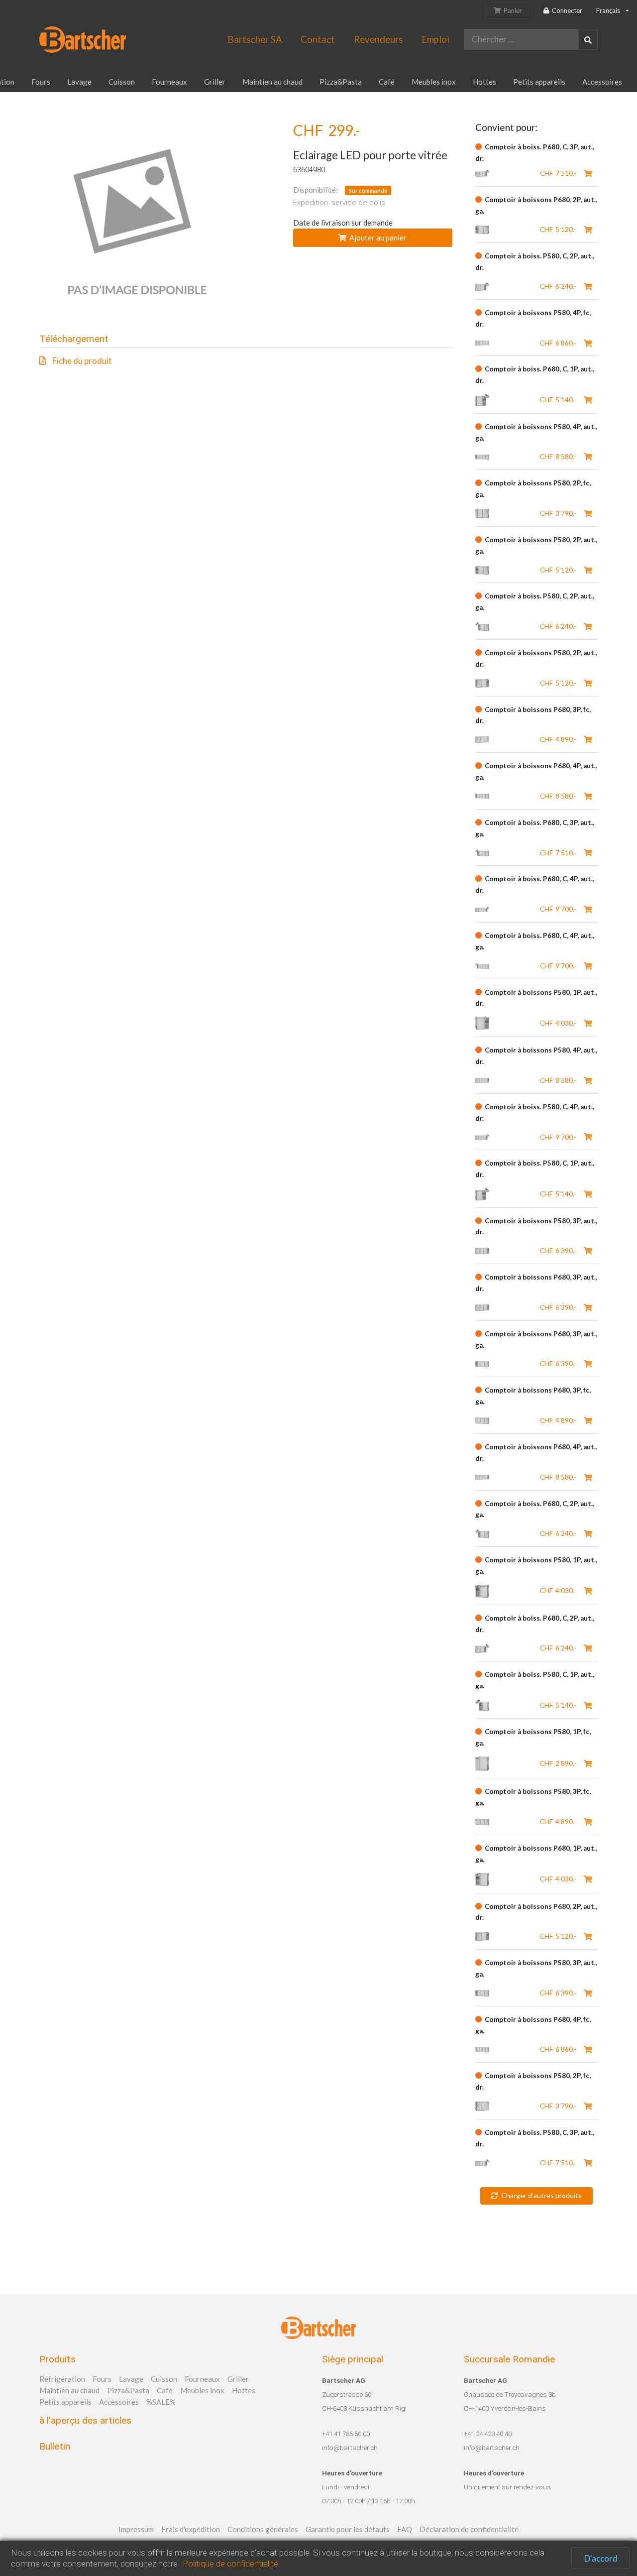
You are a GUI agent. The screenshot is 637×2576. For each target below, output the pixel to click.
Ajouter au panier (378, 237)
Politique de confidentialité (230, 2564)
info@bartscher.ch (350, 2448)
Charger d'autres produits (541, 2195)
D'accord (601, 2558)
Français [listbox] (608, 10)
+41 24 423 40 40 (488, 2434)
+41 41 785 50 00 (346, 2434)
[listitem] (246, 361)
